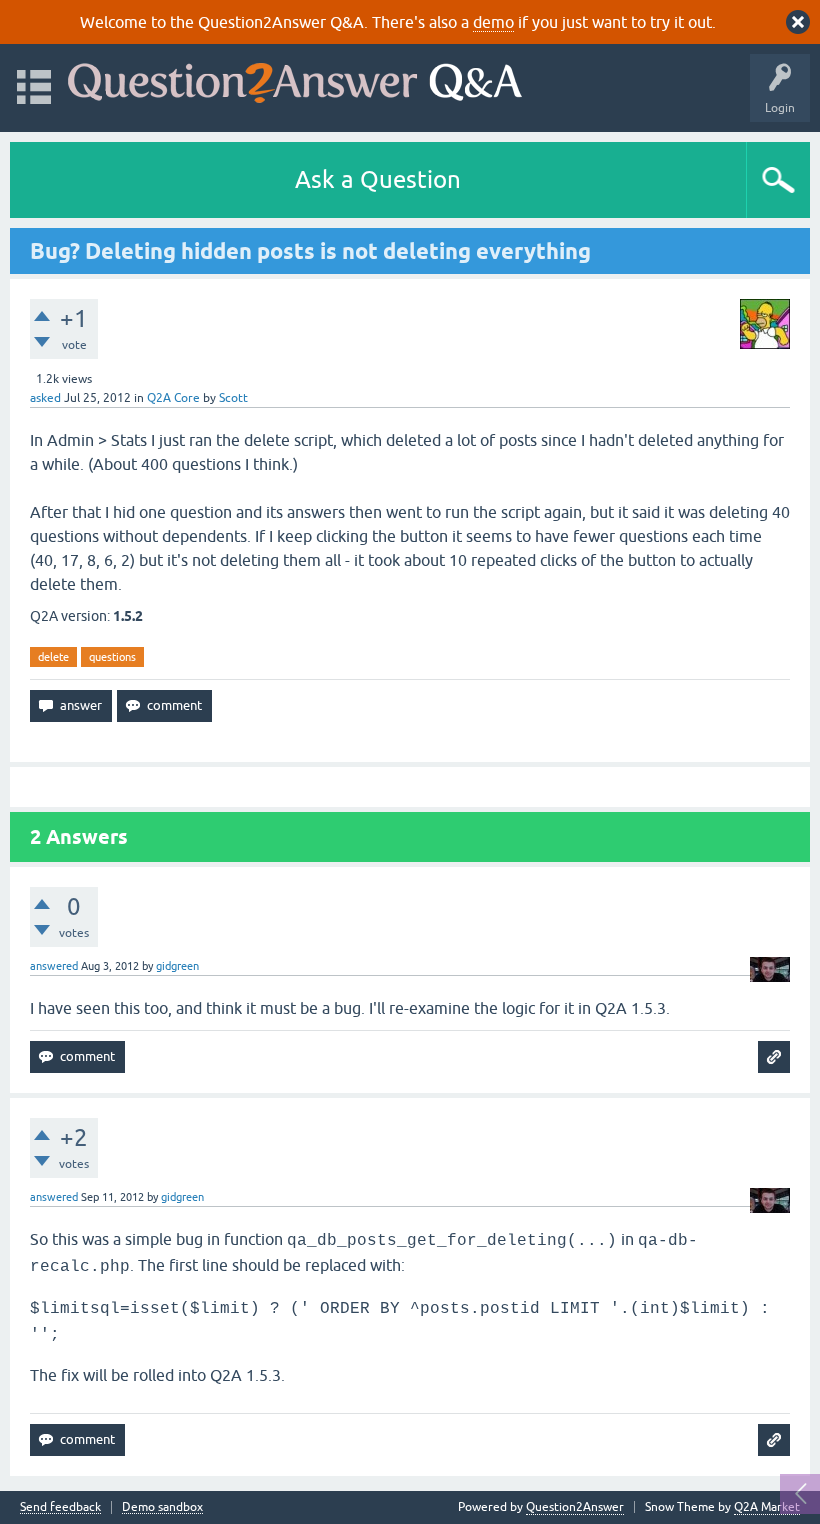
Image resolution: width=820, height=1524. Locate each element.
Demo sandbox (162, 1507)
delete (53, 657)
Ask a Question (378, 179)
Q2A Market (767, 1507)
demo (493, 22)
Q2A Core (173, 398)
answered (54, 966)
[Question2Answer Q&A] (295, 78)
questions (112, 657)
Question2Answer (575, 1507)
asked (45, 398)
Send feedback (60, 1507)
